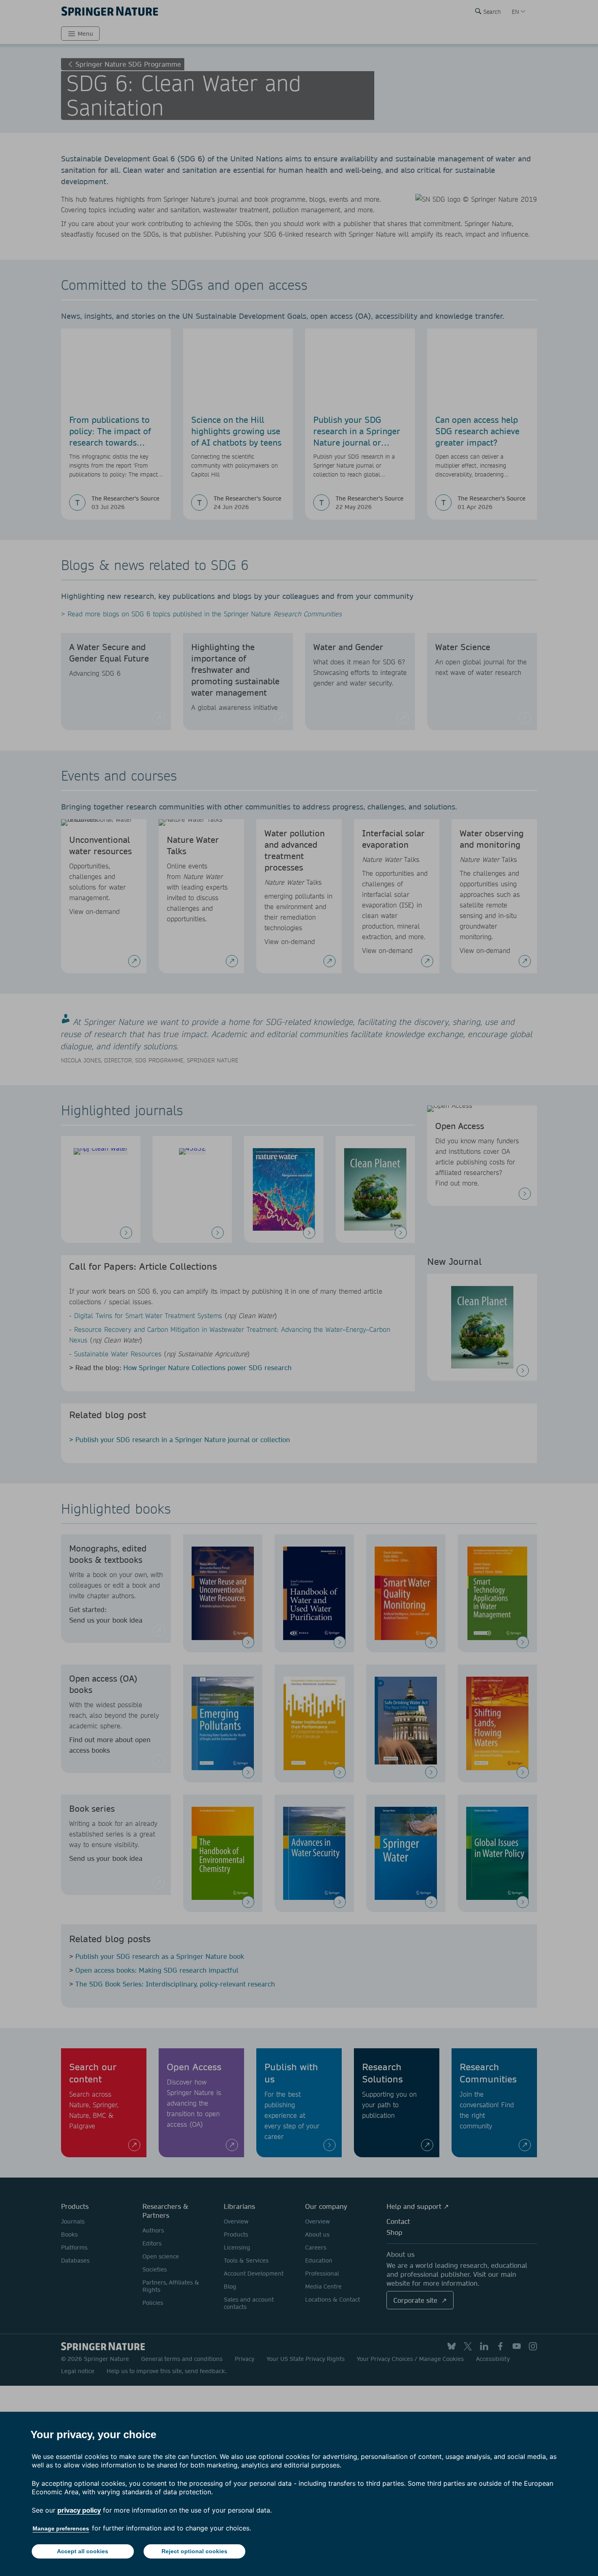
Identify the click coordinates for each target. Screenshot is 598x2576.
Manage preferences (61, 2528)
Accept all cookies (83, 2551)
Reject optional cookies (194, 2551)
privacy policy (79, 2510)
